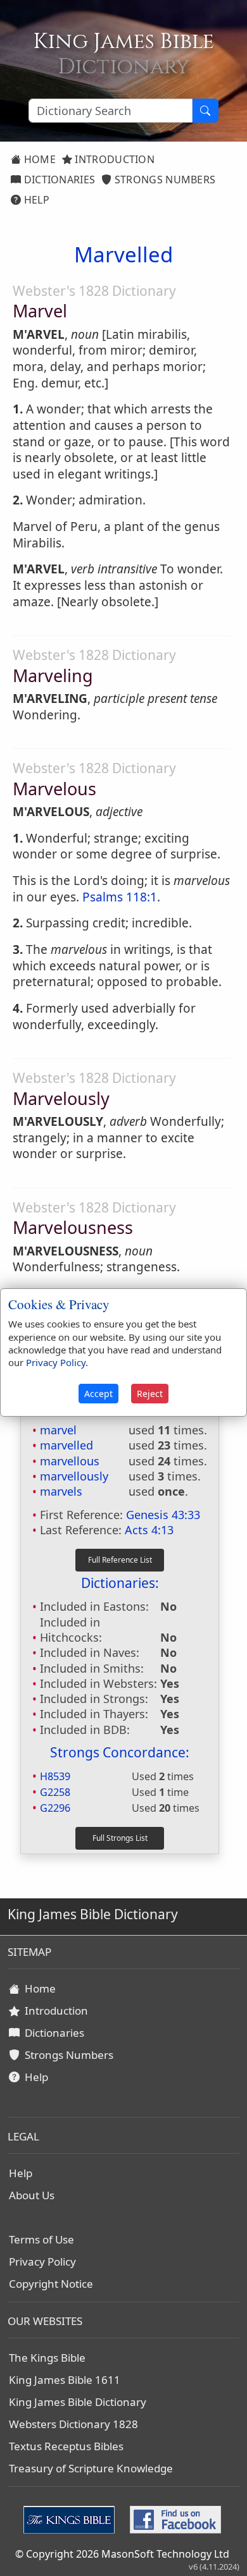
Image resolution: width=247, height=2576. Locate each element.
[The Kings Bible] (72, 2518)
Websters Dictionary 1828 (73, 2424)
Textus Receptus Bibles (66, 2446)
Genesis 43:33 (163, 1515)
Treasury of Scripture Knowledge (91, 2468)
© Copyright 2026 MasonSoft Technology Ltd (122, 2554)
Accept (98, 1394)
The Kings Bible (47, 2358)
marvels (61, 1491)
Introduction (113, 159)
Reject (150, 1394)
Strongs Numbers (164, 180)
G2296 (55, 1808)
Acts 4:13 (149, 1530)
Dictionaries (58, 180)
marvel (58, 1430)
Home (38, 159)
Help (35, 200)
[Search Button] (205, 111)
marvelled (66, 1445)
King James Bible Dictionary (78, 2402)
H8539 (55, 1776)
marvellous (70, 1461)
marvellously (74, 1476)
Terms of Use (41, 2239)
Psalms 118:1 (120, 897)
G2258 (55, 1792)
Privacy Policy (42, 2262)
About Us (32, 2195)
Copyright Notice (51, 2284)
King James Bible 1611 (65, 2380)
